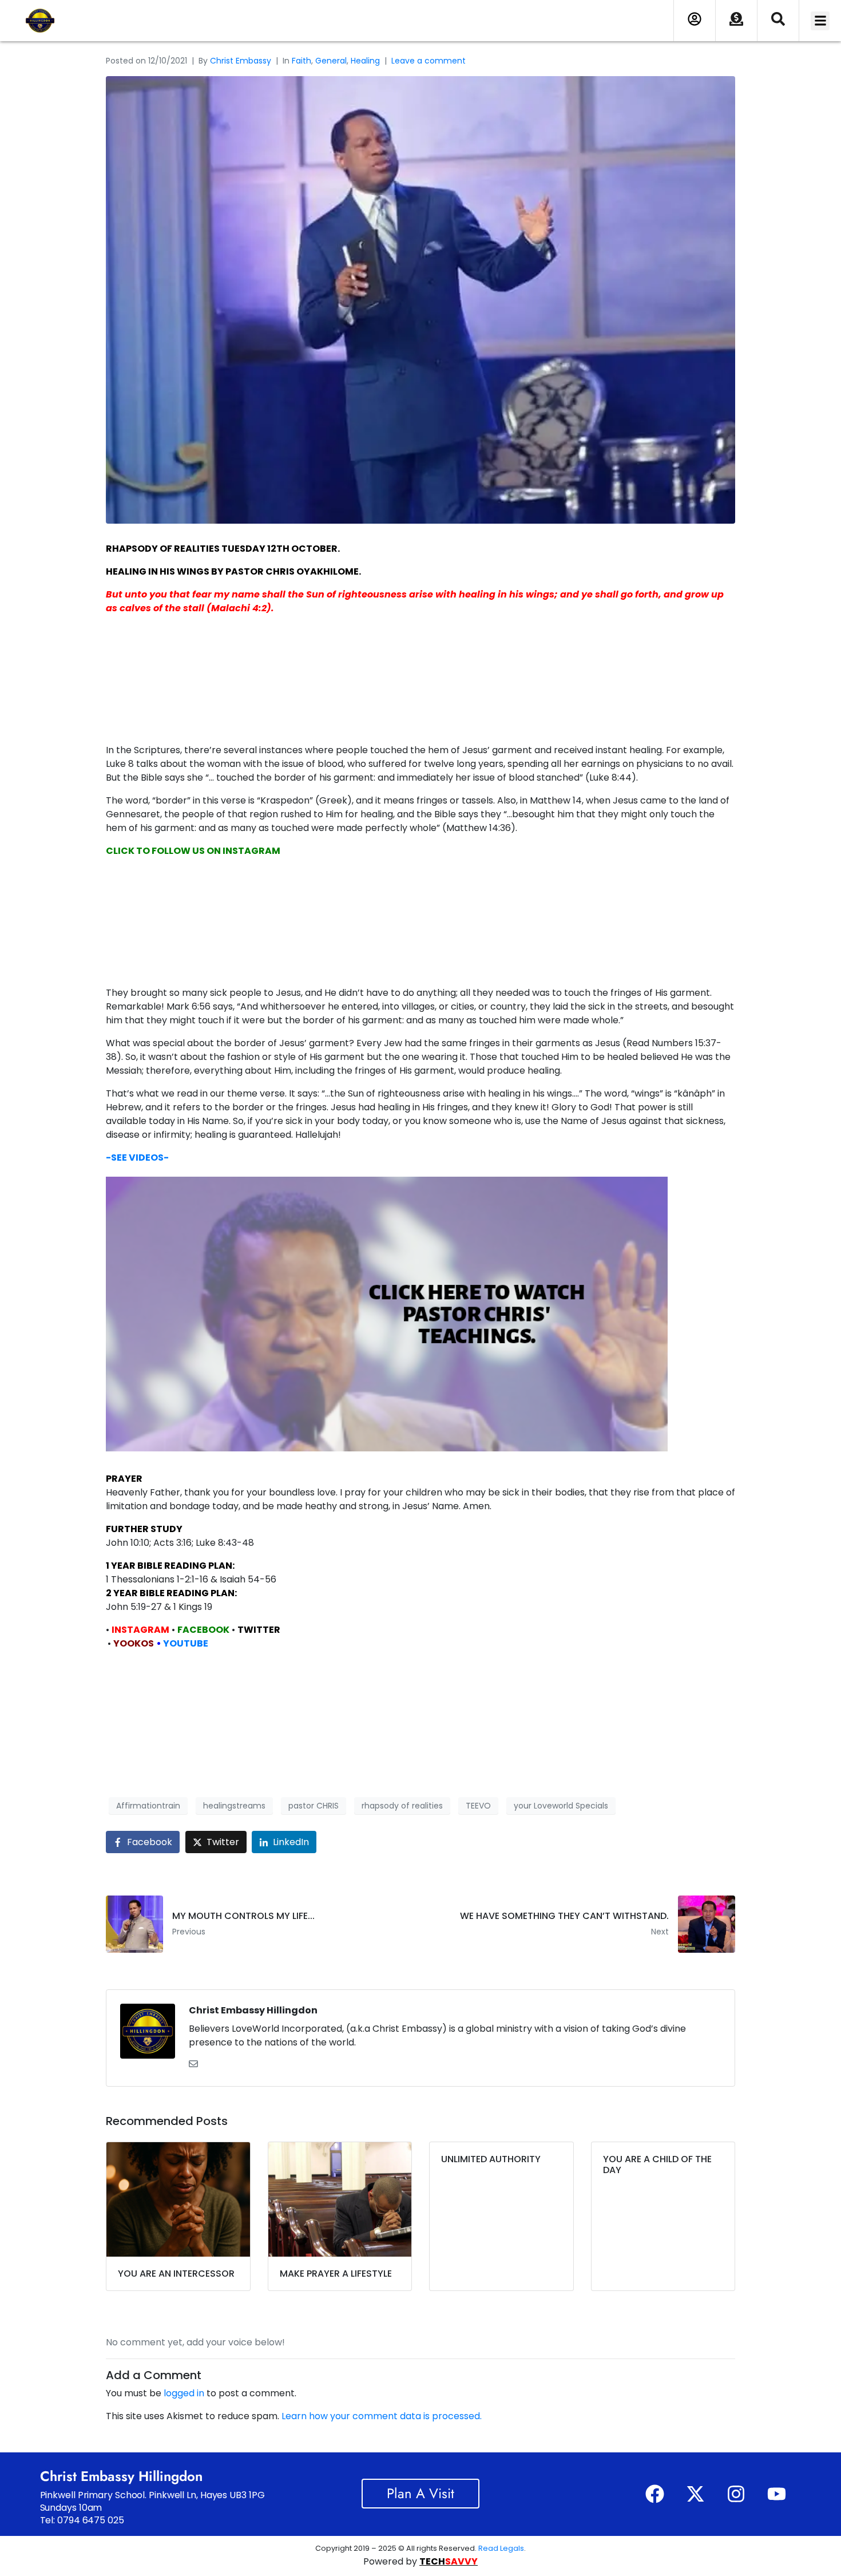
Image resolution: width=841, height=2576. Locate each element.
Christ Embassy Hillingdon (253, 2010)
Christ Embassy (241, 61)
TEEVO (478, 1806)
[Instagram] (736, 2494)
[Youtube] (776, 2494)
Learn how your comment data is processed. (382, 2416)
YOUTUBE (186, 1643)
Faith (302, 61)
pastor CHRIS (314, 1806)
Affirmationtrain (148, 1806)
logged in (184, 2393)
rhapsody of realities (402, 1806)
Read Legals (501, 2548)
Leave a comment (429, 61)
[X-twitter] (695, 2494)
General (331, 61)
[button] (820, 21)
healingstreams (234, 1806)
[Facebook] (654, 2494)
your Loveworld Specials (561, 1806)
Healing (365, 61)
